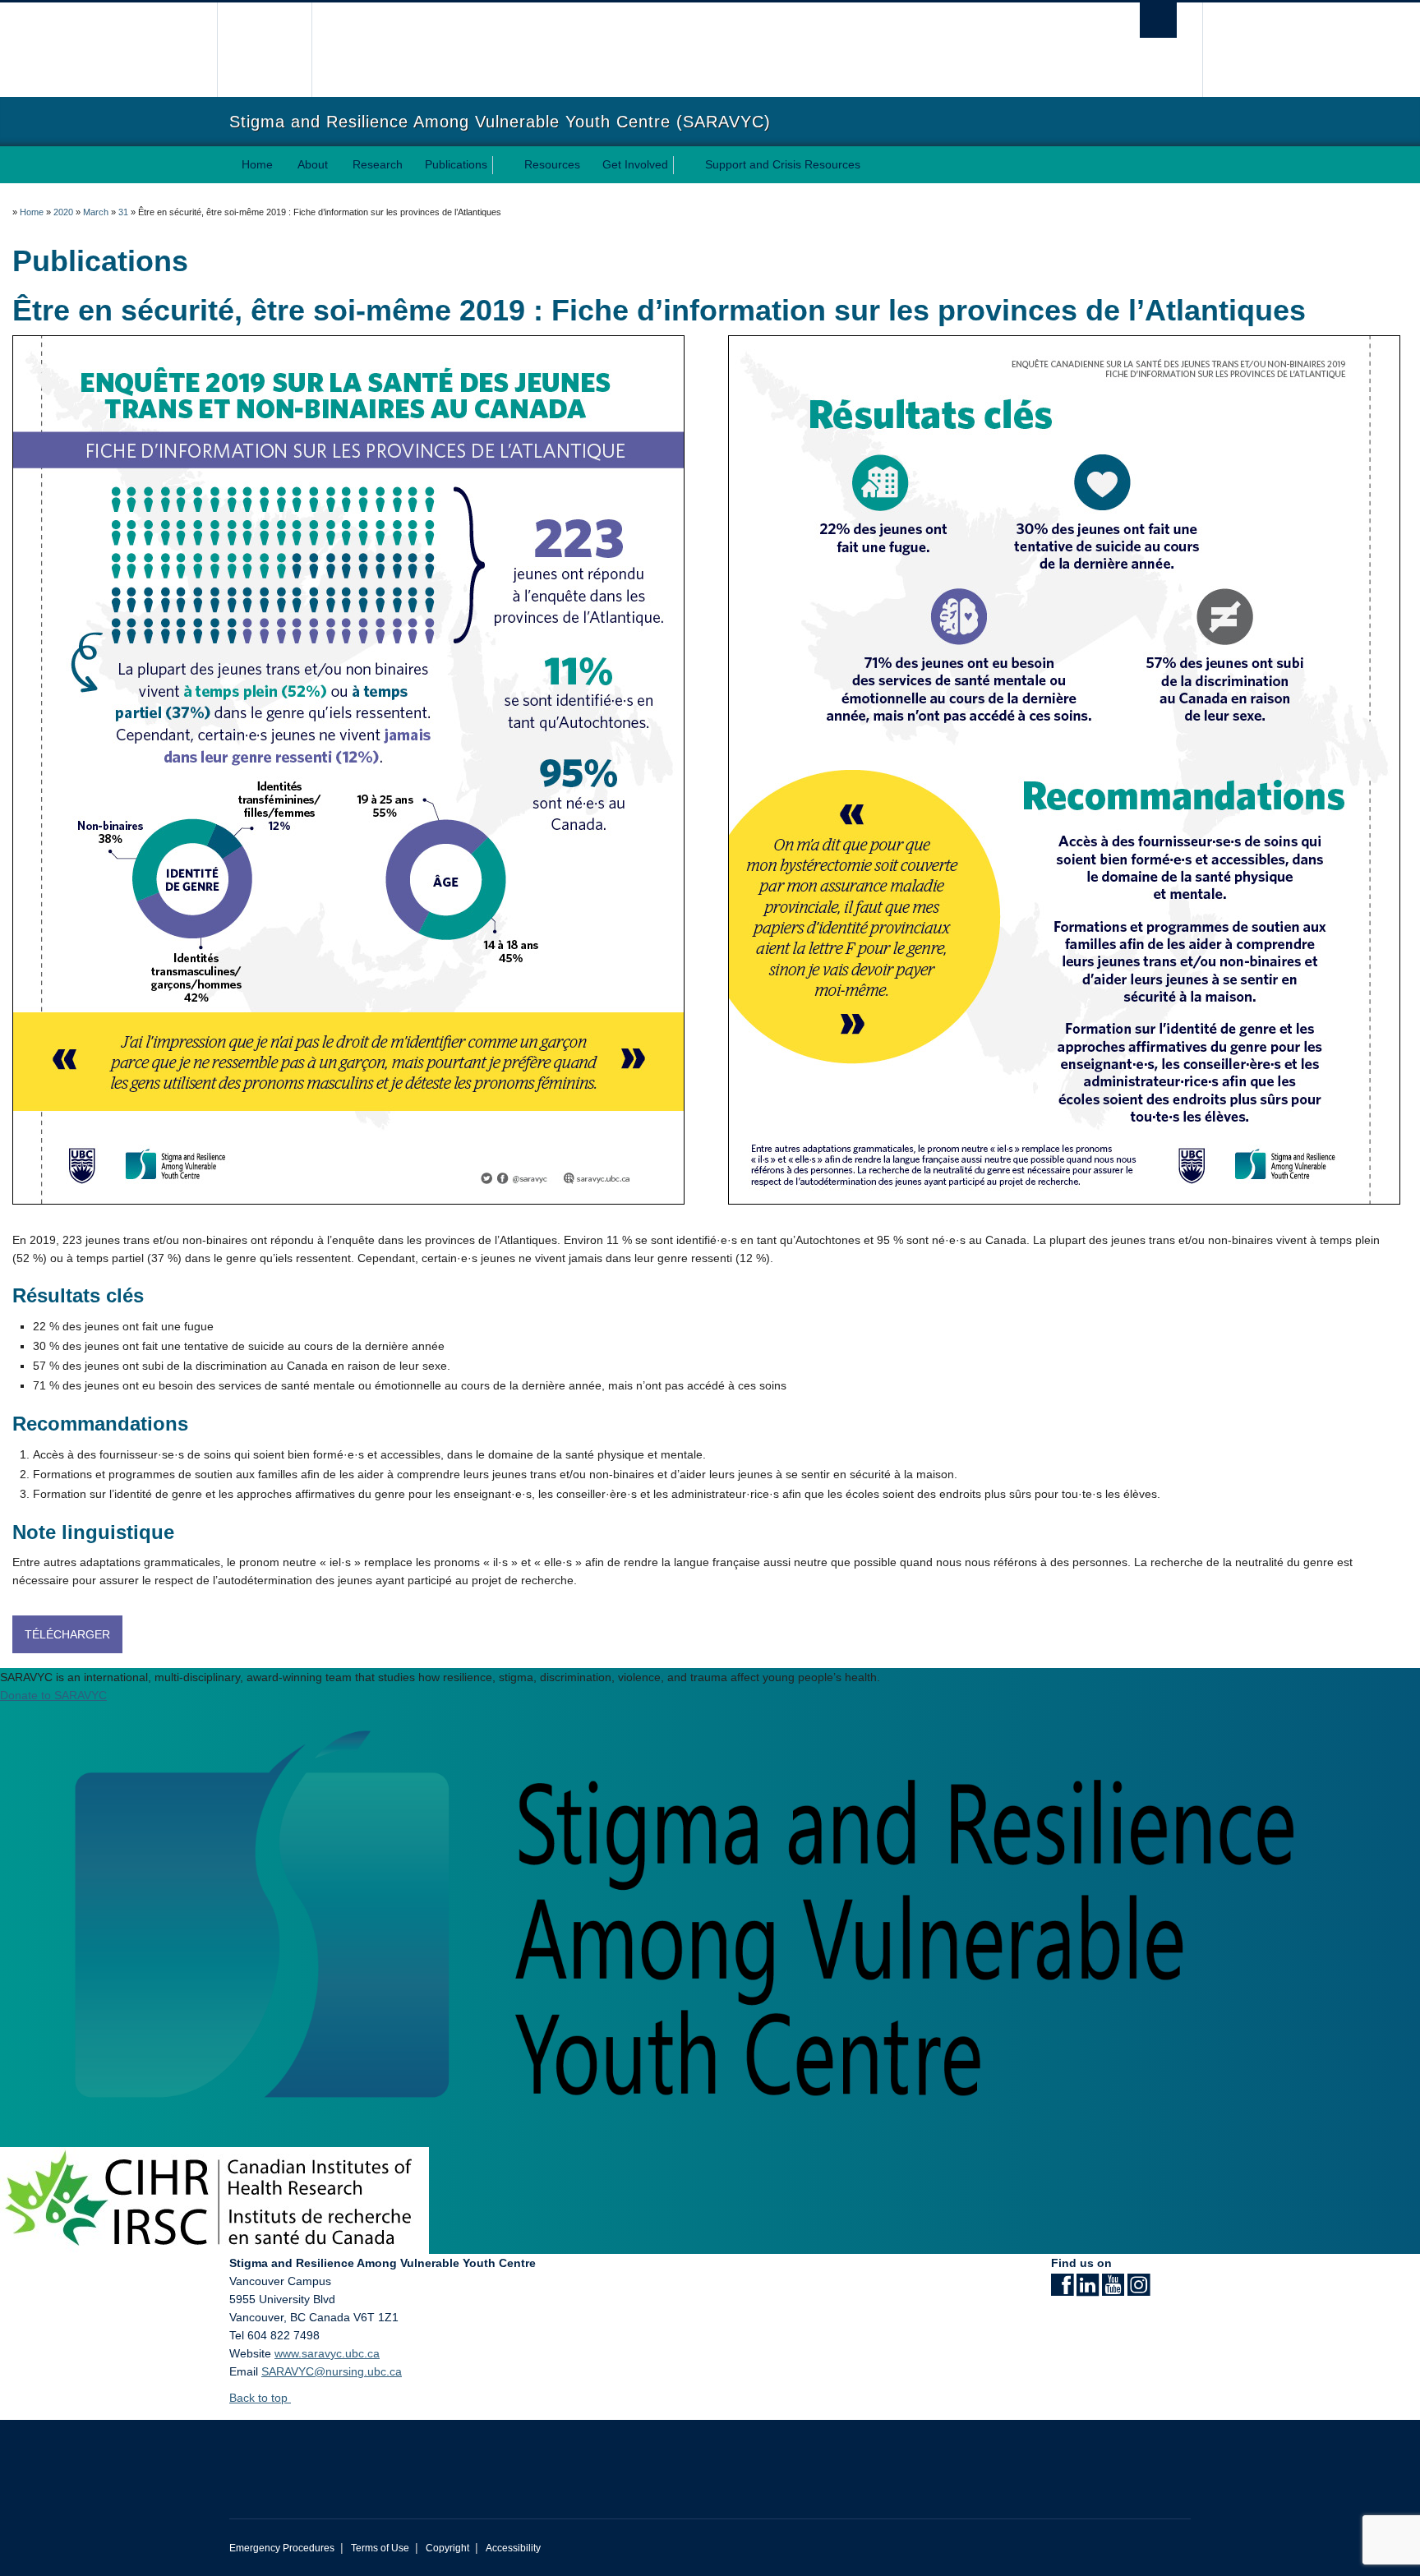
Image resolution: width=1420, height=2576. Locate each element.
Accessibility (513, 2548)
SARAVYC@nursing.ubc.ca (332, 2371)
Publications (456, 164)
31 (123, 212)
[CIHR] (214, 2200)
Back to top (260, 2398)
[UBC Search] (1158, 20)
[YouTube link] (1113, 2290)
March (96, 212)
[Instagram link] (1139, 2290)
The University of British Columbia (264, 50)
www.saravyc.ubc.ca (327, 2353)
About (313, 164)
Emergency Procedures (282, 2548)
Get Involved (635, 164)
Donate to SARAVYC (53, 1695)
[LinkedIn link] (1088, 2290)
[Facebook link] (1062, 2290)
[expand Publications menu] (502, 165)
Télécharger (67, 1634)
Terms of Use (380, 2548)
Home (257, 164)
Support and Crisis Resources (783, 164)
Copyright (447, 2548)
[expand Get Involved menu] (683, 165)
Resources (552, 164)
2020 (63, 212)
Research (378, 164)
